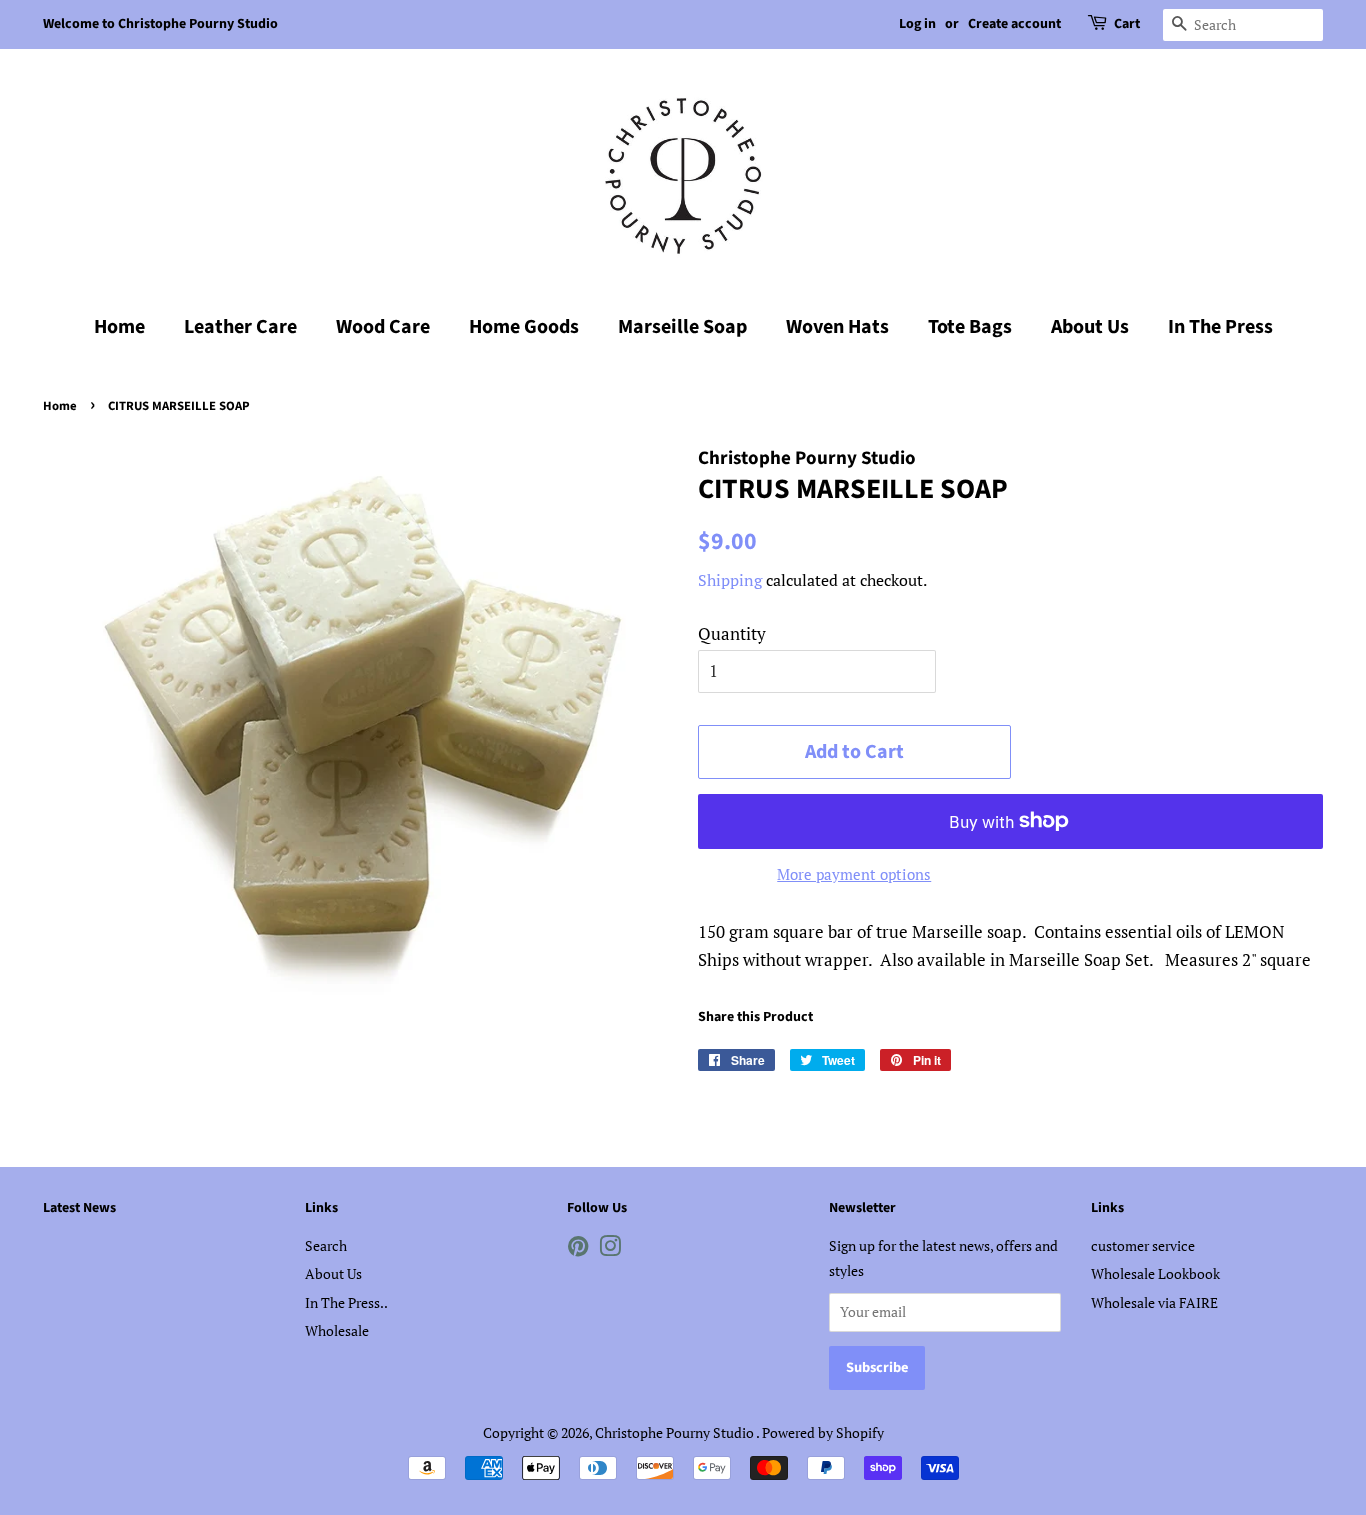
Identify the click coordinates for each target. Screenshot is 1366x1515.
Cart (1127, 24)
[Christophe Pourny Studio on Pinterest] (578, 1249)
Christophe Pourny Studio (675, 1432)
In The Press (1220, 327)
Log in (917, 24)
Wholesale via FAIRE (1154, 1302)
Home (119, 327)
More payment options (854, 874)
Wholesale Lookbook (1155, 1273)
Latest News (79, 1208)
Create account (1014, 24)
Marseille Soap (682, 327)
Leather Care (240, 327)
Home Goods (524, 327)
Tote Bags (970, 327)
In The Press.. (346, 1302)
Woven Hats (837, 327)
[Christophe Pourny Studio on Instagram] (610, 1249)
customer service (1143, 1245)
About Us (1090, 327)
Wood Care (383, 327)
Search (326, 1245)
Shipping (730, 580)
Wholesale (337, 1330)
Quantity (732, 633)
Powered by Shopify (823, 1432)
